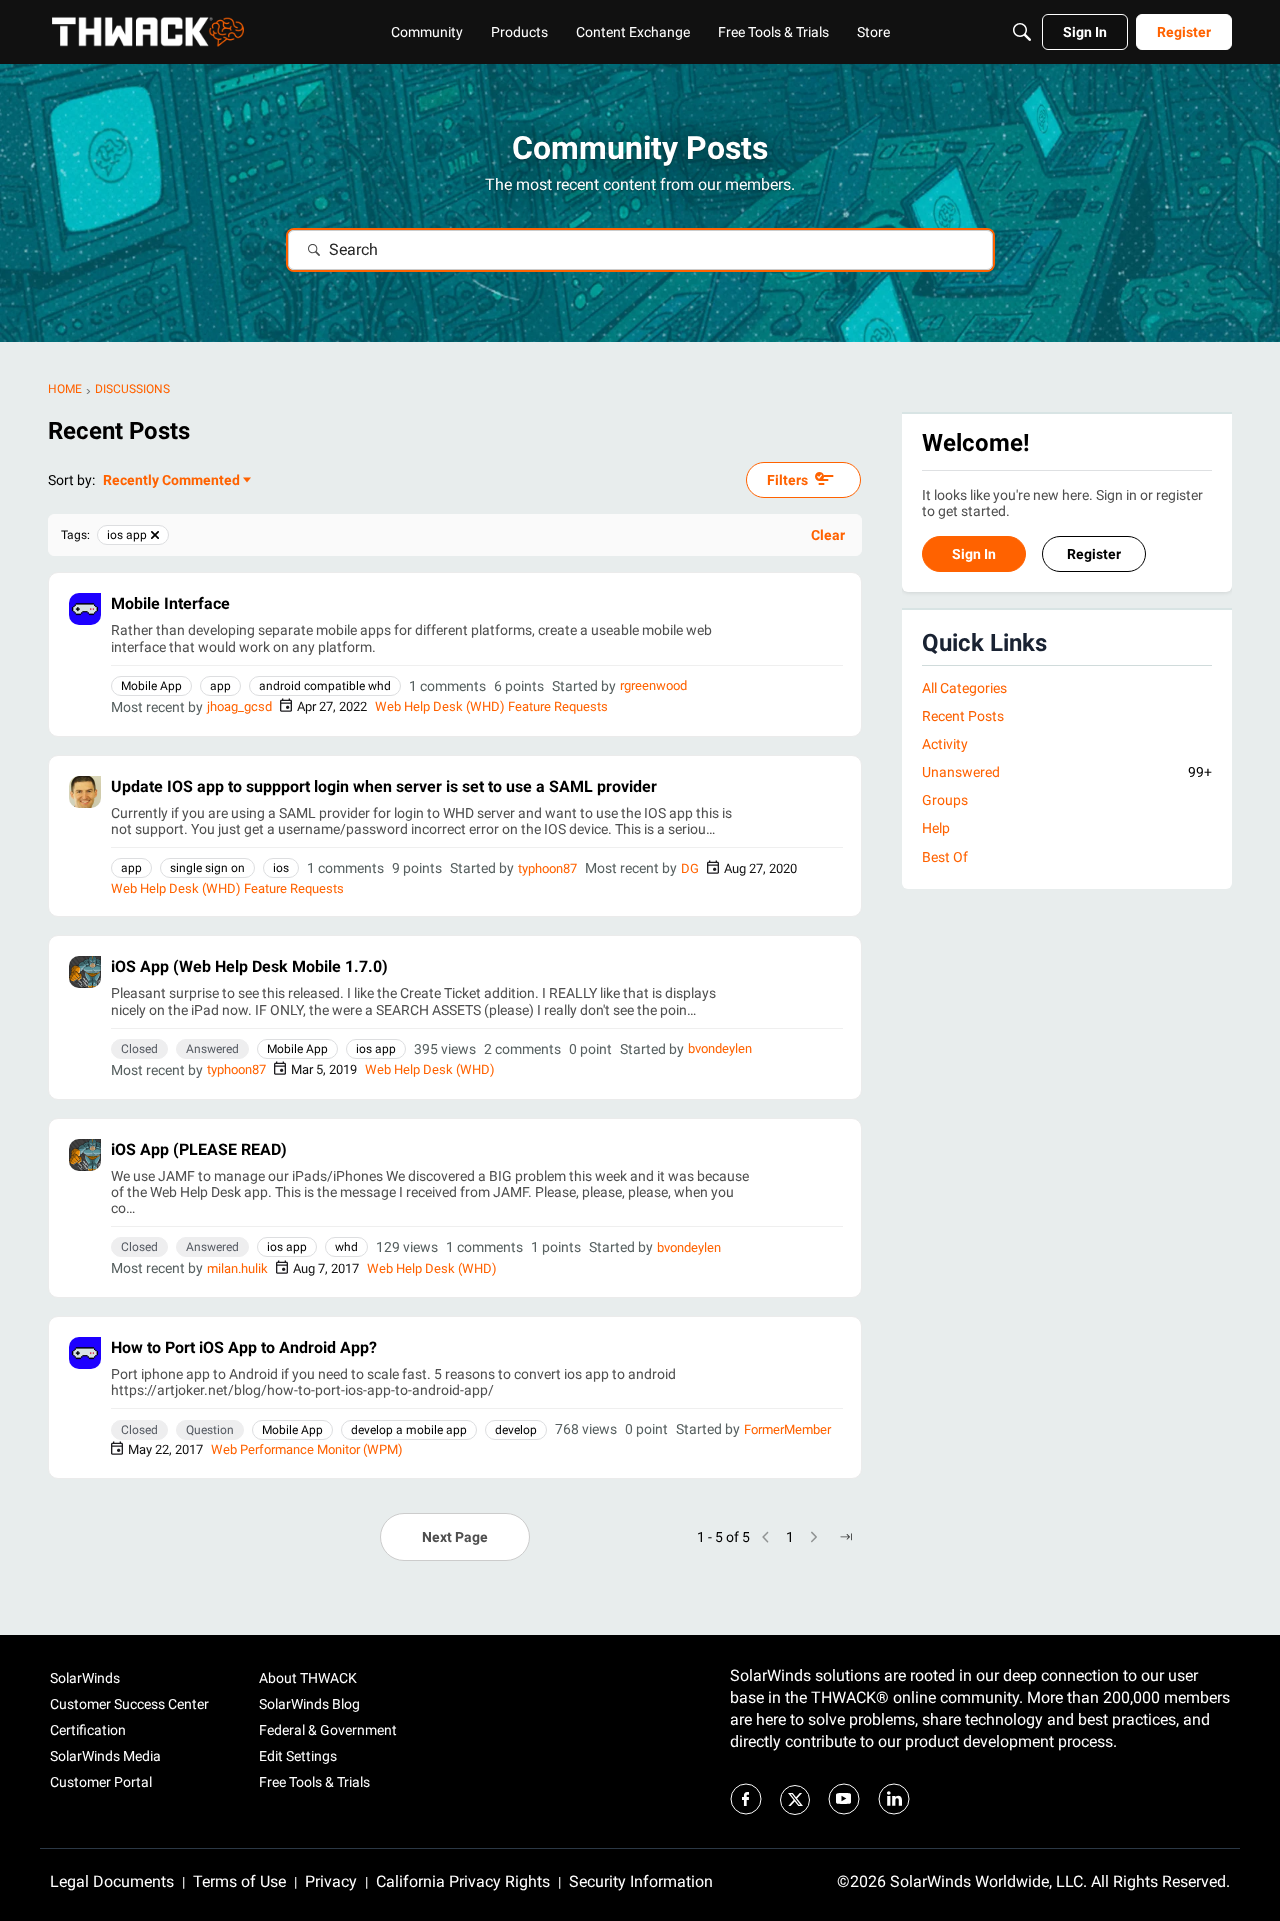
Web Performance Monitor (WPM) (307, 1449)
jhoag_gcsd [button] (239, 706)
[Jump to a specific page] (846, 1537)
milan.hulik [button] (237, 1268)
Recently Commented (171, 481)
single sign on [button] (207, 868)
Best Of (945, 857)
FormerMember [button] (787, 1429)
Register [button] (1094, 554)
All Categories (964, 688)
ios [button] (281, 868)
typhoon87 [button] (547, 868)
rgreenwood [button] (653, 685)
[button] (85, 609)
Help (936, 829)
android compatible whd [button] (325, 686)
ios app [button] (376, 1049)
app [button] (220, 686)
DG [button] (690, 868)
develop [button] (516, 1430)
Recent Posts (963, 716)
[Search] (1022, 32)
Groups (945, 801)
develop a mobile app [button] (409, 1430)
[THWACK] (148, 32)
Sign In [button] (974, 554)
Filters (787, 480)
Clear (828, 535)
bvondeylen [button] (720, 1048)
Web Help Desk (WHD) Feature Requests (491, 706)
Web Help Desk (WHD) (430, 1069)
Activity (945, 744)
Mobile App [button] (151, 686)
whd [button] (346, 1247)
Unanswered (1067, 772)
